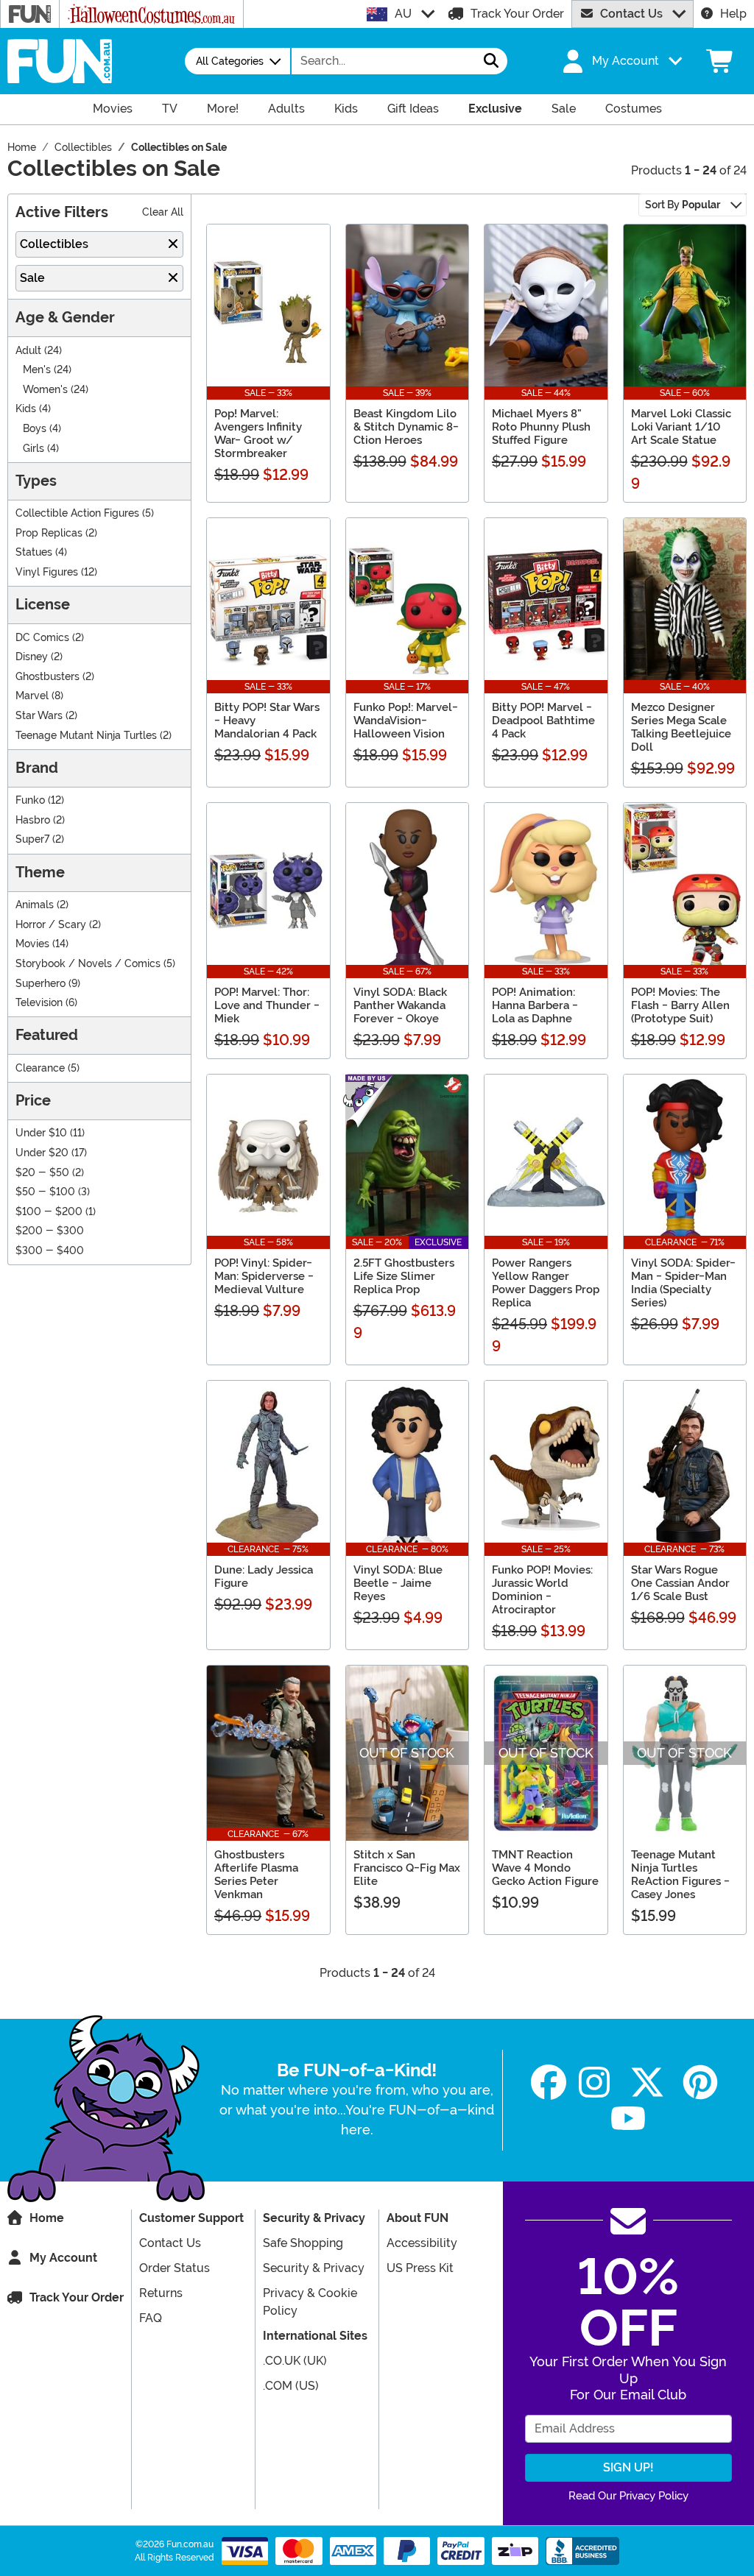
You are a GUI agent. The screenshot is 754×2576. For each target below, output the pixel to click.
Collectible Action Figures (77, 513)
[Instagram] (594, 2083)
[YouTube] (628, 2119)
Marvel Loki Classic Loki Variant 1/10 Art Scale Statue (681, 427)
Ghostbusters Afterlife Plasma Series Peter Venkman (256, 1875)
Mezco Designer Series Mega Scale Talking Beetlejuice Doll (681, 727)
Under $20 (42, 1153)
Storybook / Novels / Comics (88, 964)
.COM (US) (291, 2386)
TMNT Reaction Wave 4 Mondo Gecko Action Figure (545, 1868)
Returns (161, 2293)
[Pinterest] (700, 2083)
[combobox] (384, 61)
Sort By (683, 205)
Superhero (40, 984)
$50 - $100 (45, 1192)
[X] (647, 2083)
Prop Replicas (49, 533)
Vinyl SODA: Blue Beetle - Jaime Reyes (398, 1583)
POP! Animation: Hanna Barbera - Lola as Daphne (535, 1005)
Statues (34, 552)
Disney (32, 657)
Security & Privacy (314, 2268)
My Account (63, 2258)
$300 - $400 (50, 1251)
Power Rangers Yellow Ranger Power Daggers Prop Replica (546, 1283)
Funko (30, 800)
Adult (28, 351)
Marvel (32, 696)
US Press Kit (420, 2268)
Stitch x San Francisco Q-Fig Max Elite (407, 1868)
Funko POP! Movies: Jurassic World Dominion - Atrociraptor (542, 1590)
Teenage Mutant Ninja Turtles (86, 736)
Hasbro (33, 820)
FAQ (151, 2318)
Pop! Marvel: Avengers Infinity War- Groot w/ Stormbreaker (258, 434)
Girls (34, 449)
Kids (26, 409)
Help (733, 14)
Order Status (175, 2268)
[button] (621, 61)
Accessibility (422, 2243)
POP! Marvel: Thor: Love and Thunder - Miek (267, 1005)
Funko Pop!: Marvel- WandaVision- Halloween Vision (406, 721)
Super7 (32, 839)
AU (403, 14)
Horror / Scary (51, 925)
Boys (35, 429)
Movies (32, 944)
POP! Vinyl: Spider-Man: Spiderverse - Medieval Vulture (264, 1276)
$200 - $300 (50, 1231)
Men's (37, 370)
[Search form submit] (491, 61)
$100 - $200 (49, 1212)
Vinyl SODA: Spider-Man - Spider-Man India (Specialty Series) (683, 1283)
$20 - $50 (42, 1173)
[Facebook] (549, 2083)
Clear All (163, 212)
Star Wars (39, 716)
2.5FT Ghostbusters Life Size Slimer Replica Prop (404, 1276)
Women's (45, 390)
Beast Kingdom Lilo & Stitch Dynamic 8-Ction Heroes (406, 427)
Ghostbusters (47, 677)
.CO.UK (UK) (295, 2361)
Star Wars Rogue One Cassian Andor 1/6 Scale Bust (680, 1583)
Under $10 (41, 1133)
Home (47, 2218)
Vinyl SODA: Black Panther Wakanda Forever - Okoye (400, 1005)
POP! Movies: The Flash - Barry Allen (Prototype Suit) (680, 1005)
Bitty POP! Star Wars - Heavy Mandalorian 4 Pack (267, 721)
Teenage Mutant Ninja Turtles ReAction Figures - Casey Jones (680, 1875)
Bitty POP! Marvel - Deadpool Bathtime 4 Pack (543, 721)
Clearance (40, 1068)
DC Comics (42, 638)
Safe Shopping (303, 2243)
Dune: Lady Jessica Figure (264, 1577)
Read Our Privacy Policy (628, 2496)
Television (39, 1003)
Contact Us (631, 14)
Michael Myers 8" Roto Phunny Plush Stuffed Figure (541, 427)
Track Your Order (517, 14)
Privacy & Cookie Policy (310, 2302)
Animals (35, 905)
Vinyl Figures (47, 572)
